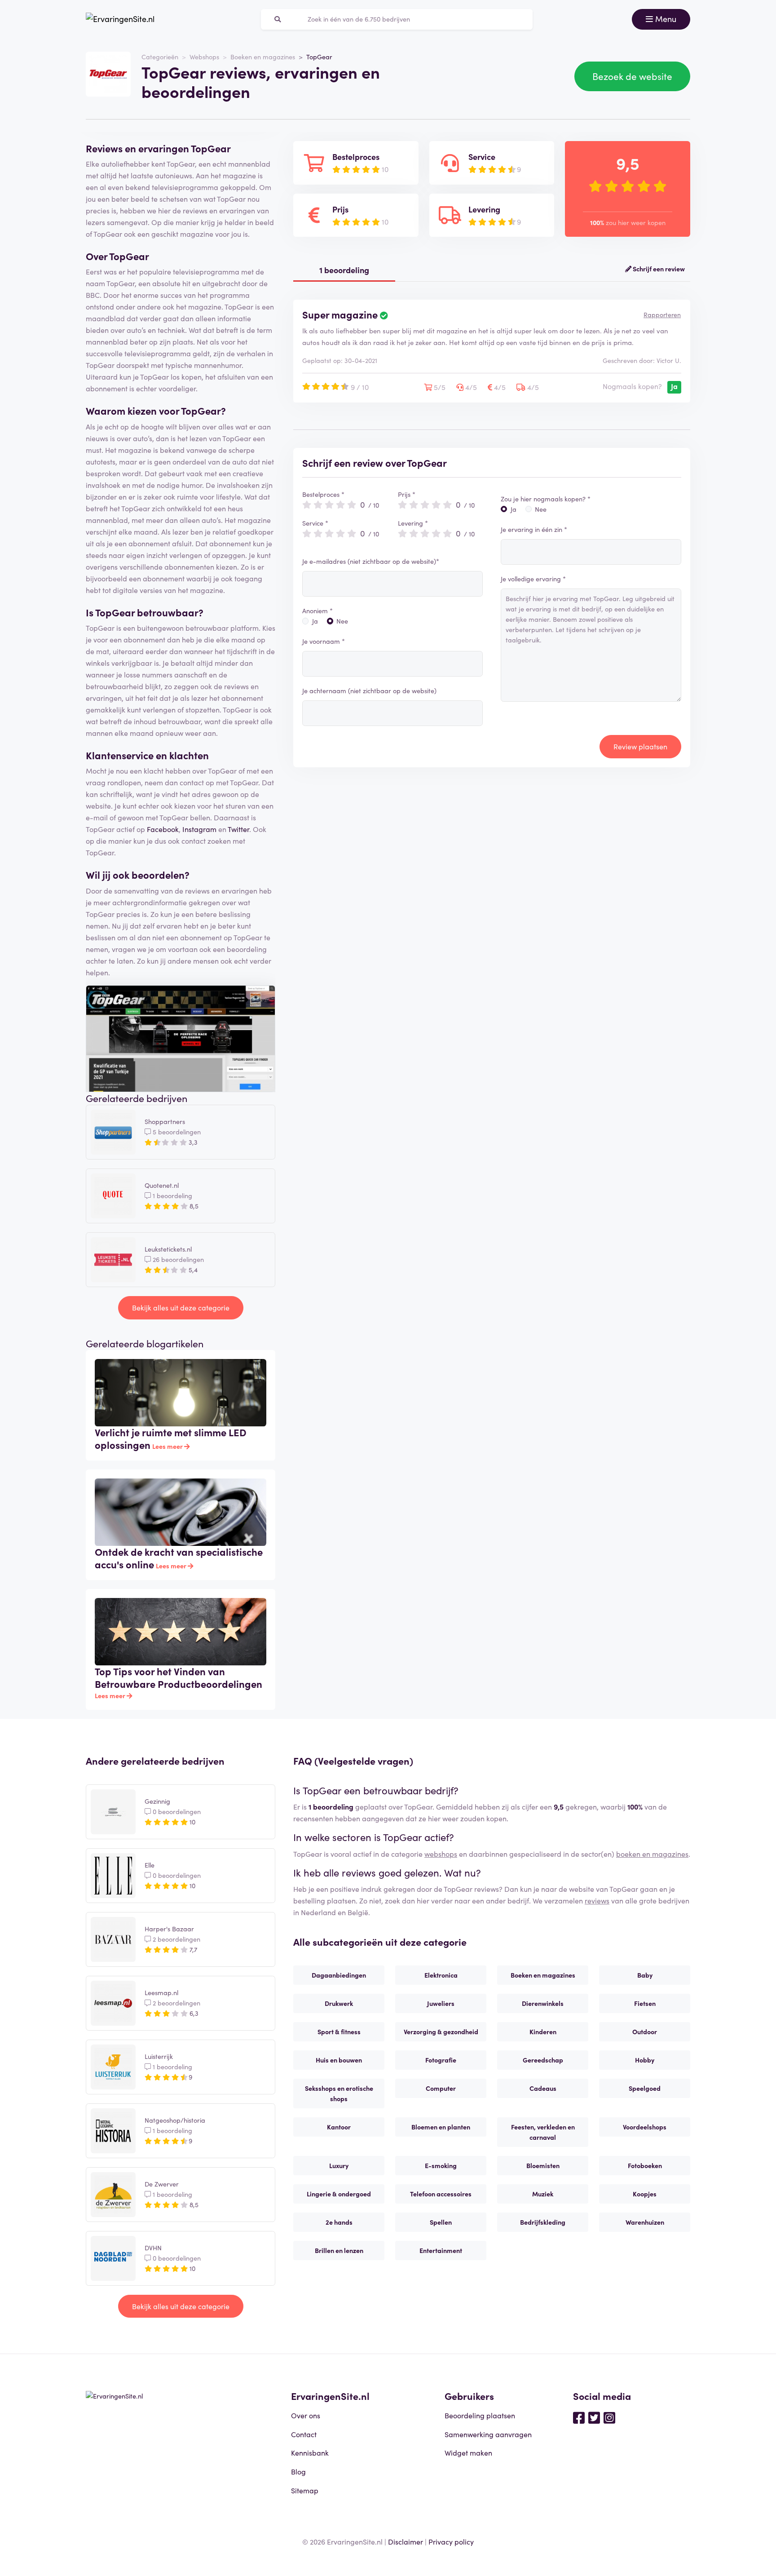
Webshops (204, 57)
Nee (342, 621)
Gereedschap (543, 2060)
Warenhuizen (645, 2222)
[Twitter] (594, 2417)
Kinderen (543, 2032)
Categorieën (160, 57)
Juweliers (441, 2003)
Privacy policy (451, 2541)
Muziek (543, 2194)
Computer (441, 2088)
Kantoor (339, 2127)
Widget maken (468, 2452)
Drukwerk (339, 2003)
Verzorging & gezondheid (441, 2032)
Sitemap (305, 2490)
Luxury (339, 2165)
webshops (441, 1854)
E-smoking (441, 2165)
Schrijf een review (658, 269)
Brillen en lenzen (339, 2250)
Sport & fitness (339, 2032)
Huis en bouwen (339, 2060)
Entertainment (441, 2250)
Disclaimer (406, 2541)
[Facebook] (579, 2417)
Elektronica (441, 1975)
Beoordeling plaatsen (480, 2415)
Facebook (163, 829)
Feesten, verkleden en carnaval (543, 2132)
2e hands (339, 2222)
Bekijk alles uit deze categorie (181, 1307)
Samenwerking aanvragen (488, 2434)
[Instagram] (609, 2417)
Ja (315, 621)
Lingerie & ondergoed (339, 2194)
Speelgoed (645, 2088)
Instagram (199, 829)
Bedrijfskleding (543, 2222)
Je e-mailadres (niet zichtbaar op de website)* (371, 561)
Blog (298, 2471)
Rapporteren (662, 314)
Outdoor (645, 2032)
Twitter (238, 829)
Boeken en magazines (263, 57)
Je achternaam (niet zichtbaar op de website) (369, 690)
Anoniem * (317, 611)
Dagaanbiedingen (339, 1975)
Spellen (441, 2222)
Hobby (645, 2060)
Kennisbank (310, 2452)
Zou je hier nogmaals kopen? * (546, 499)
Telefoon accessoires (441, 2194)
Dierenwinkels (543, 2003)
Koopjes (645, 2194)
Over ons (306, 2415)
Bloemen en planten (441, 2127)
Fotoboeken (645, 2165)
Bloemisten (543, 2165)
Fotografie (441, 2060)
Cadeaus (543, 2088)
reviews (597, 1900)
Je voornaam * (324, 641)
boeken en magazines (652, 1854)
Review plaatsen (640, 746)
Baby (645, 1975)
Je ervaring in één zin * (534, 529)
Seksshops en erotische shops (339, 2093)
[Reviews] (120, 19)
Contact (304, 2434)
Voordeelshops (645, 2127)
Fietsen (645, 2003)
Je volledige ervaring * (533, 579)
